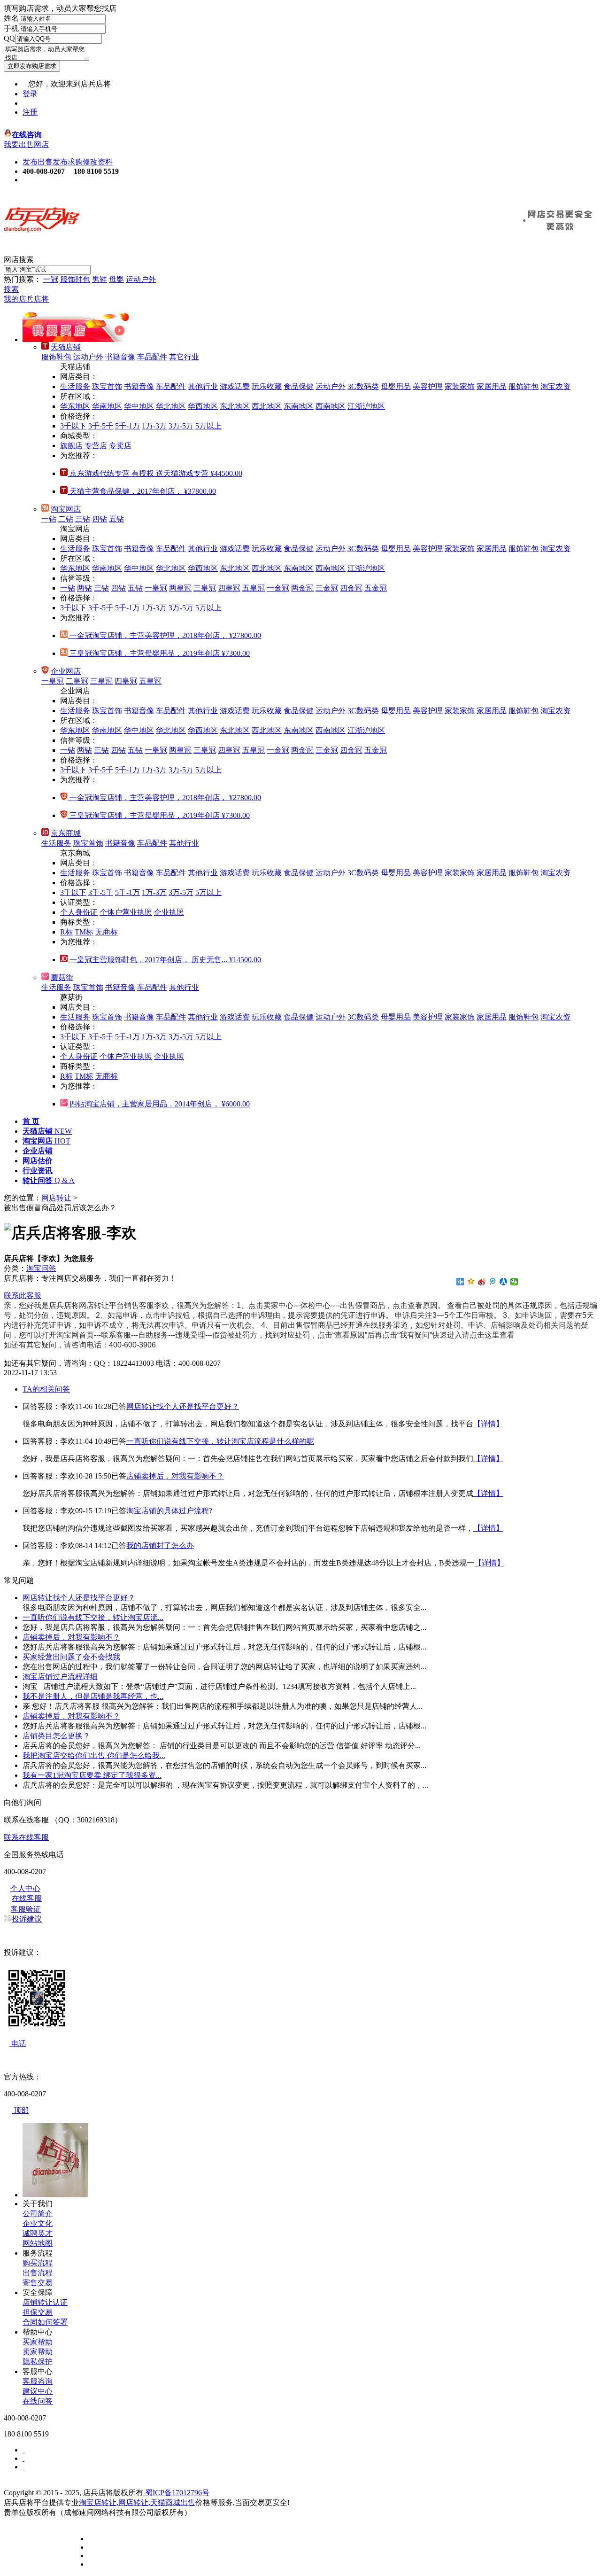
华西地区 (203, 406)
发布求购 (68, 162)
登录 (30, 94)
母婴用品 (396, 386)
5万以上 (208, 426)
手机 (11, 28)
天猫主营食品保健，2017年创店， (142, 491)
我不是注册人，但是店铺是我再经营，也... (93, 1696)
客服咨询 (38, 2381)
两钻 (85, 588)
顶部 (20, 2110)
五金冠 (376, 588)
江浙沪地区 (366, 406)
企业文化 (38, 2223)
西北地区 (267, 406)
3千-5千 (101, 426)
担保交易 (38, 2312)
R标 (66, 932)
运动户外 (141, 279)
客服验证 (26, 1909)
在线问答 (38, 2401)
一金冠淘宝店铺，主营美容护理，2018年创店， (164, 635)
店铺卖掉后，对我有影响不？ (175, 1476)
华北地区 (171, 406)
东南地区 (299, 406)
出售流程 (38, 2273)
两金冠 (302, 588)
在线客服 (27, 1898)
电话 (18, 2043)
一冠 (51, 279)
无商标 (107, 932)
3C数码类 (363, 386)
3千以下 (73, 426)
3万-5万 (181, 426)
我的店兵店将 (26, 299)
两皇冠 (180, 588)
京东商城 (66, 833)
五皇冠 (254, 588)
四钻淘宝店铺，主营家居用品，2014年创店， (159, 1104)
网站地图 (38, 2243)
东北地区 (235, 406)
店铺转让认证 (45, 2302)
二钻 (66, 519)
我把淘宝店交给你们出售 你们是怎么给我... (94, 1755)
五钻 (116, 519)
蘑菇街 (62, 977)
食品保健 (299, 386)
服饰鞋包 (75, 279)
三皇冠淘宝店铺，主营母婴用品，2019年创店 (159, 653)
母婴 (116, 279)
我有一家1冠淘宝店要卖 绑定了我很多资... (92, 1775)
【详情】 (488, 1424)
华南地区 (107, 406)
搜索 (11, 289)
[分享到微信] (514, 1282)
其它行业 (184, 357)
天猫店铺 (66, 347)
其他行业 (203, 386)
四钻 (100, 519)
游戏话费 (235, 386)
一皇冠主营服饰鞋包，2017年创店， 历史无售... (164, 960)
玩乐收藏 (267, 386)
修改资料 (98, 162)
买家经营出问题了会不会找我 (71, 1657)
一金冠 (278, 588)
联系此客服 (23, 1296)
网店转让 (56, 1198)
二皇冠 (77, 681)
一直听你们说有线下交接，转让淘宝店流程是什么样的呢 (220, 1441)
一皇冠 (156, 588)
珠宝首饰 (107, 386)
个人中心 (25, 1888)
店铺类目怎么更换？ (56, 1736)
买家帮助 (38, 2342)
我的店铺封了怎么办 (160, 1545)
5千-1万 (127, 426)
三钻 (83, 519)
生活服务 (75, 386)
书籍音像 (120, 357)
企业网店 (66, 671)
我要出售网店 (26, 144)
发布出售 (38, 162)
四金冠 (351, 588)
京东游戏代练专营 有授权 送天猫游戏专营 (155, 473)
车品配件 (152, 357)
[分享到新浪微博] (482, 1282)
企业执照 (169, 912)
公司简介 (38, 2214)
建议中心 (38, 2391)
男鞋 (100, 279)
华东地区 (75, 406)
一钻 (49, 519)
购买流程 (38, 2263)
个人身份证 (79, 912)
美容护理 (428, 386)
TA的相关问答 (46, 1389)
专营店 (96, 446)
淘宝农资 (555, 386)
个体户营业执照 (126, 912)
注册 (30, 112)
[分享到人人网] (504, 1282)
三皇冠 (205, 588)
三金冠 (327, 588)
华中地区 (139, 406)
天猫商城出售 (173, 2502)
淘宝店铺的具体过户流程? (169, 1511)
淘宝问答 (41, 1268)
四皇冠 (229, 588)
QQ (9, 38)
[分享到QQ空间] (471, 1282)
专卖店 (120, 446)
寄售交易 (38, 2283)
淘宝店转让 (98, 2502)
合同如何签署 (45, 2322)
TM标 (84, 932)
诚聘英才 (38, 2233)
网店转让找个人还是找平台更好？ (183, 1406)
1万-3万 (154, 426)
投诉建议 (27, 1919)
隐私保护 (38, 2362)
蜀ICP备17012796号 (176, 2493)
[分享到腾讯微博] (493, 1282)
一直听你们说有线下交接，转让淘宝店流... (93, 1617)
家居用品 (492, 386)
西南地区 (331, 406)
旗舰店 (71, 446)
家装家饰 (460, 386)
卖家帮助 (38, 2352)
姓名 (11, 18)
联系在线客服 (26, 1837)
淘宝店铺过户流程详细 (60, 1677)
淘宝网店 (66, 509)
